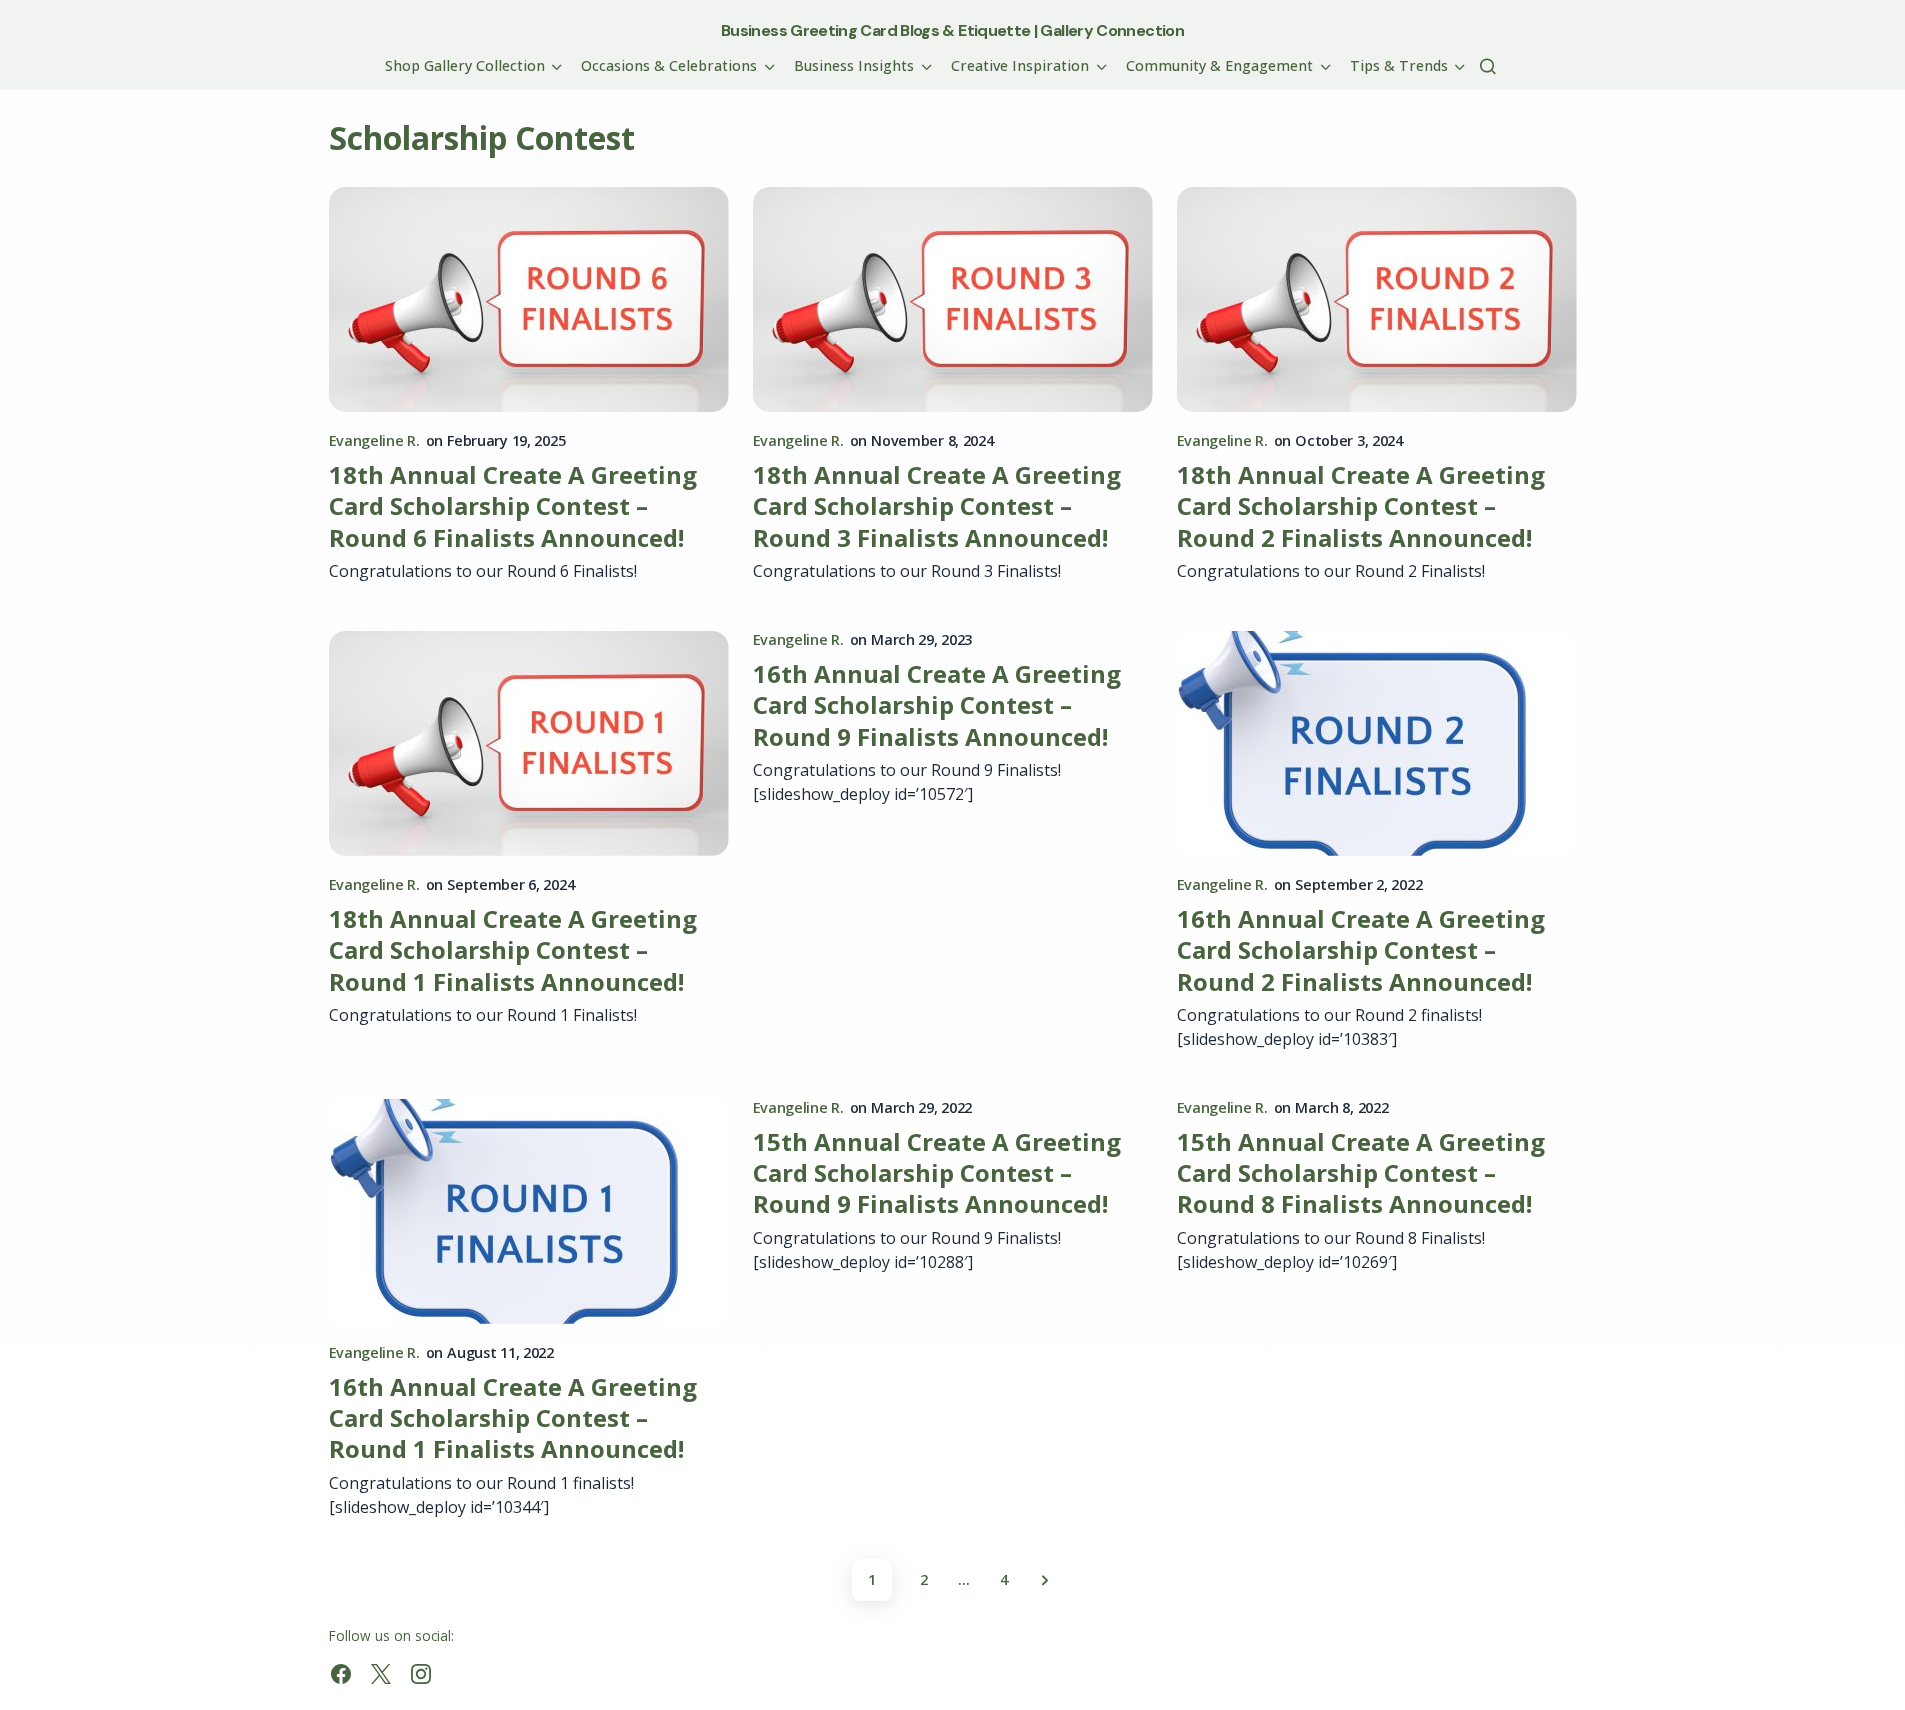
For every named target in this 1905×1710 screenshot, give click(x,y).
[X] (381, 1674)
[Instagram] (421, 1674)
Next (1045, 1580)
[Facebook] (341, 1674)
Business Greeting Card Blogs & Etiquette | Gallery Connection (952, 30)
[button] (1488, 66)
